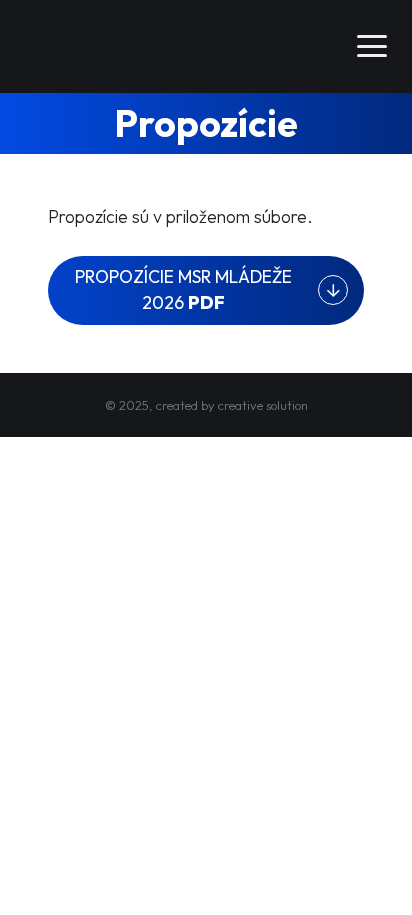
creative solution (263, 405)
